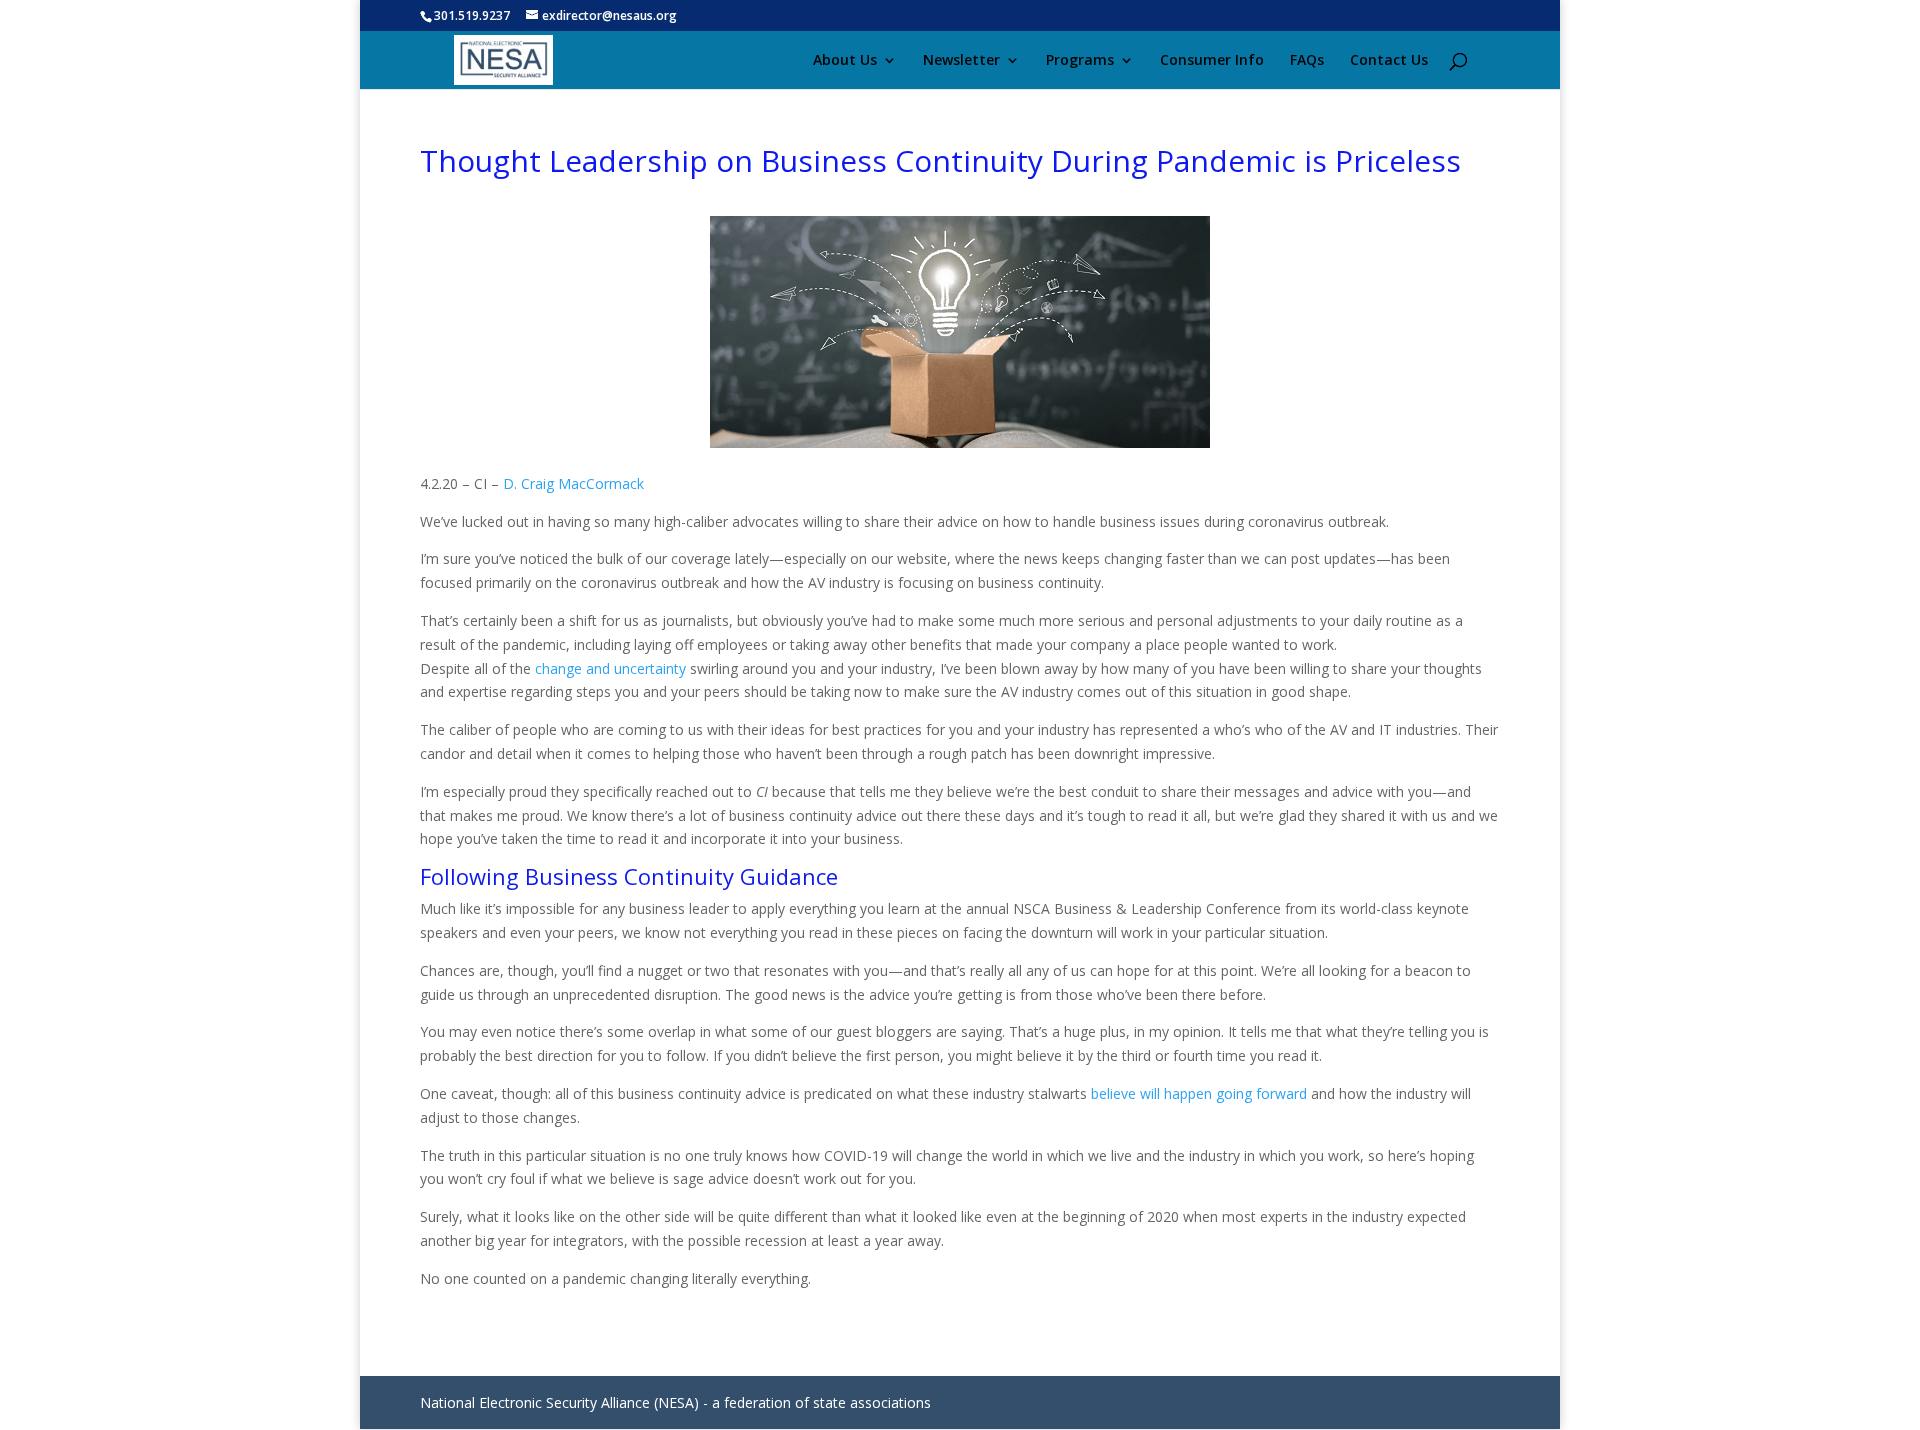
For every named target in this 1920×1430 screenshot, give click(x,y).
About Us (845, 61)
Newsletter (961, 61)
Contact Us (1389, 61)
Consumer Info (1212, 61)
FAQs (1307, 61)
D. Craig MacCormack (573, 483)
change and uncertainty (610, 668)
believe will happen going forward (1199, 1093)
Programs (1080, 61)
